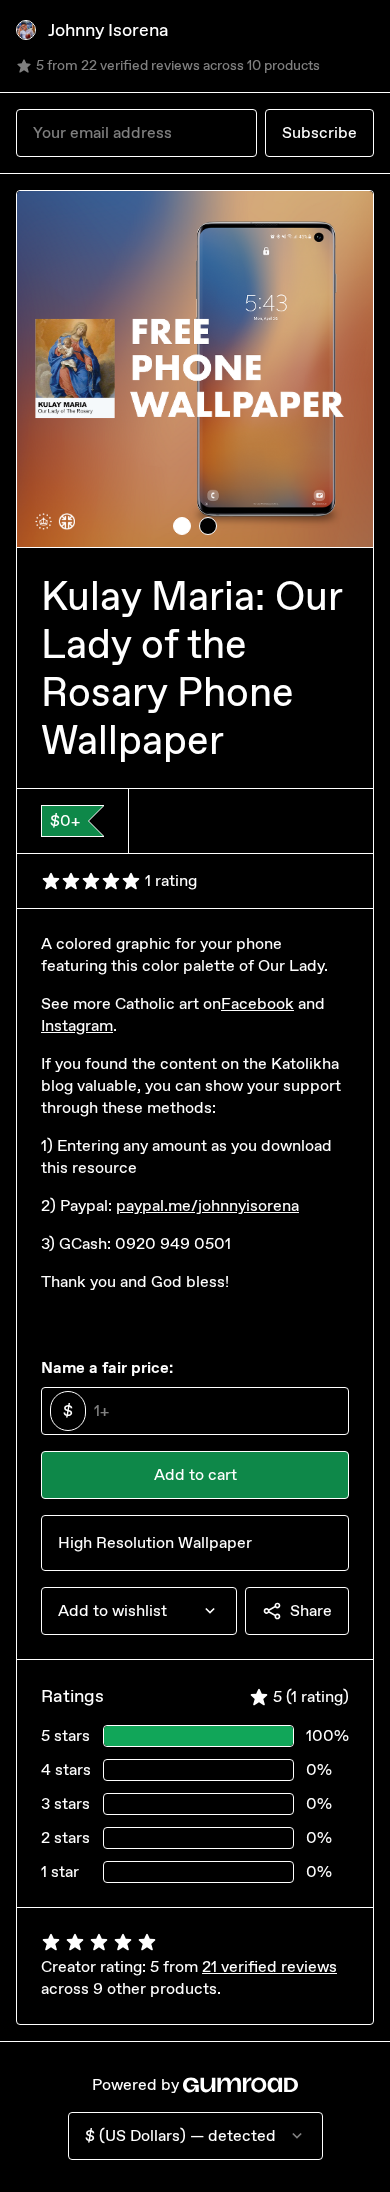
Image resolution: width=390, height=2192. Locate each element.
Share (311, 1610)
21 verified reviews (269, 1966)
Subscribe (319, 132)
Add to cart (195, 1474)
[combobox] (139, 1611)
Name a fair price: (107, 1367)
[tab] (182, 526)
